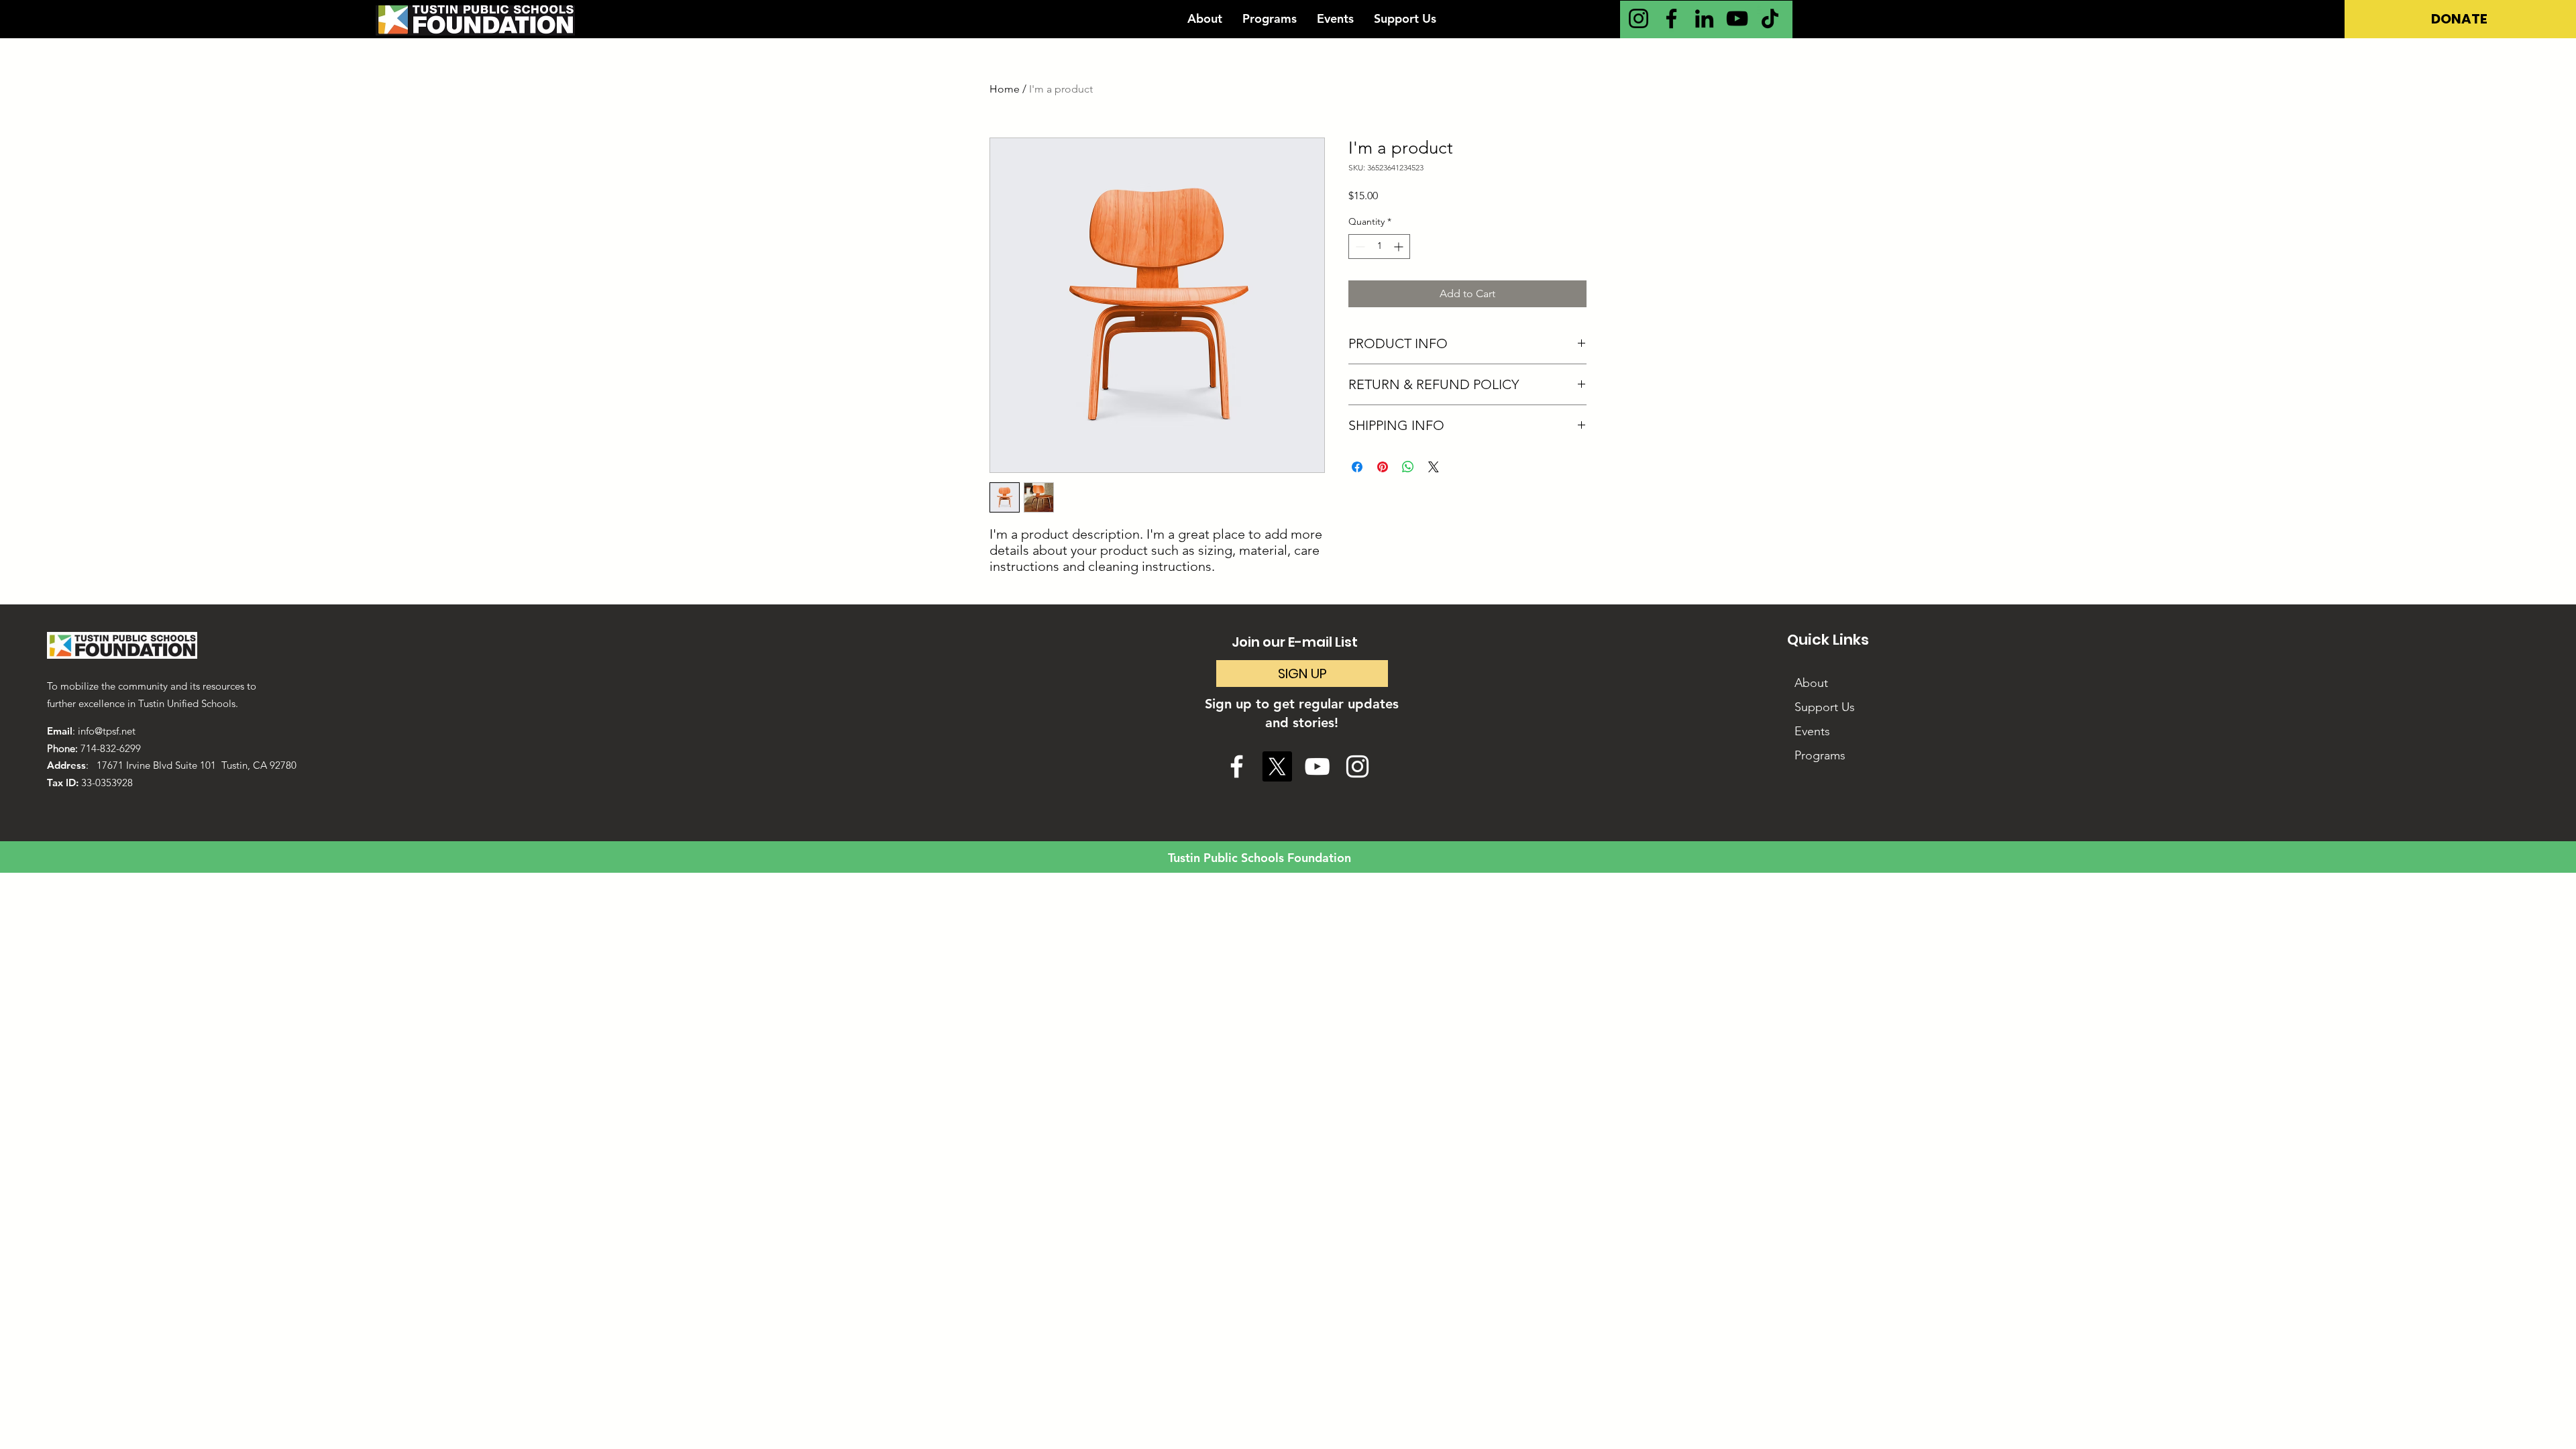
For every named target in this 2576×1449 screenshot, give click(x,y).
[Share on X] (1434, 467)
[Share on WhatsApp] (1408, 467)
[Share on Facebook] (1357, 467)
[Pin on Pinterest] (1383, 467)
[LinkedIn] (1704, 18)
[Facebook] (1671, 18)
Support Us (1825, 707)
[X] (1277, 766)
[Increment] (1400, 247)
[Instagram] (1639, 18)
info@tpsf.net (107, 731)
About (1811, 683)
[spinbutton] (1379, 247)
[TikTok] (1770, 18)
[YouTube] (1737, 18)
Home (1005, 89)
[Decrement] (1359, 247)
